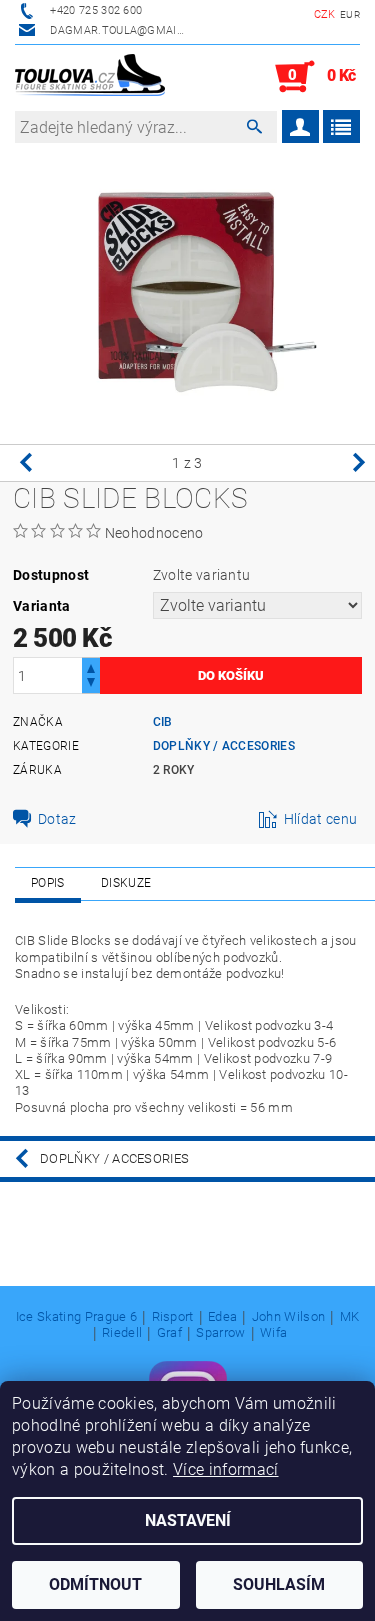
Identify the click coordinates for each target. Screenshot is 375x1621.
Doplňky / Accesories (224, 746)
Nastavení (188, 1520)
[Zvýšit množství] (91, 666)
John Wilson (289, 1317)
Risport (173, 1317)
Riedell (122, 1333)
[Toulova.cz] (90, 77)
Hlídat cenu (321, 819)
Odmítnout (95, 1584)
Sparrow (220, 1333)
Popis (48, 883)
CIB (163, 722)
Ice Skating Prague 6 (76, 1317)
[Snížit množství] (91, 684)
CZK (325, 14)
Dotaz (57, 819)
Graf (169, 1333)
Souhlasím (279, 1584)
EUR (350, 14)
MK (350, 1317)
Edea (222, 1317)
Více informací (225, 1469)
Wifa (273, 1333)
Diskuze (126, 883)
